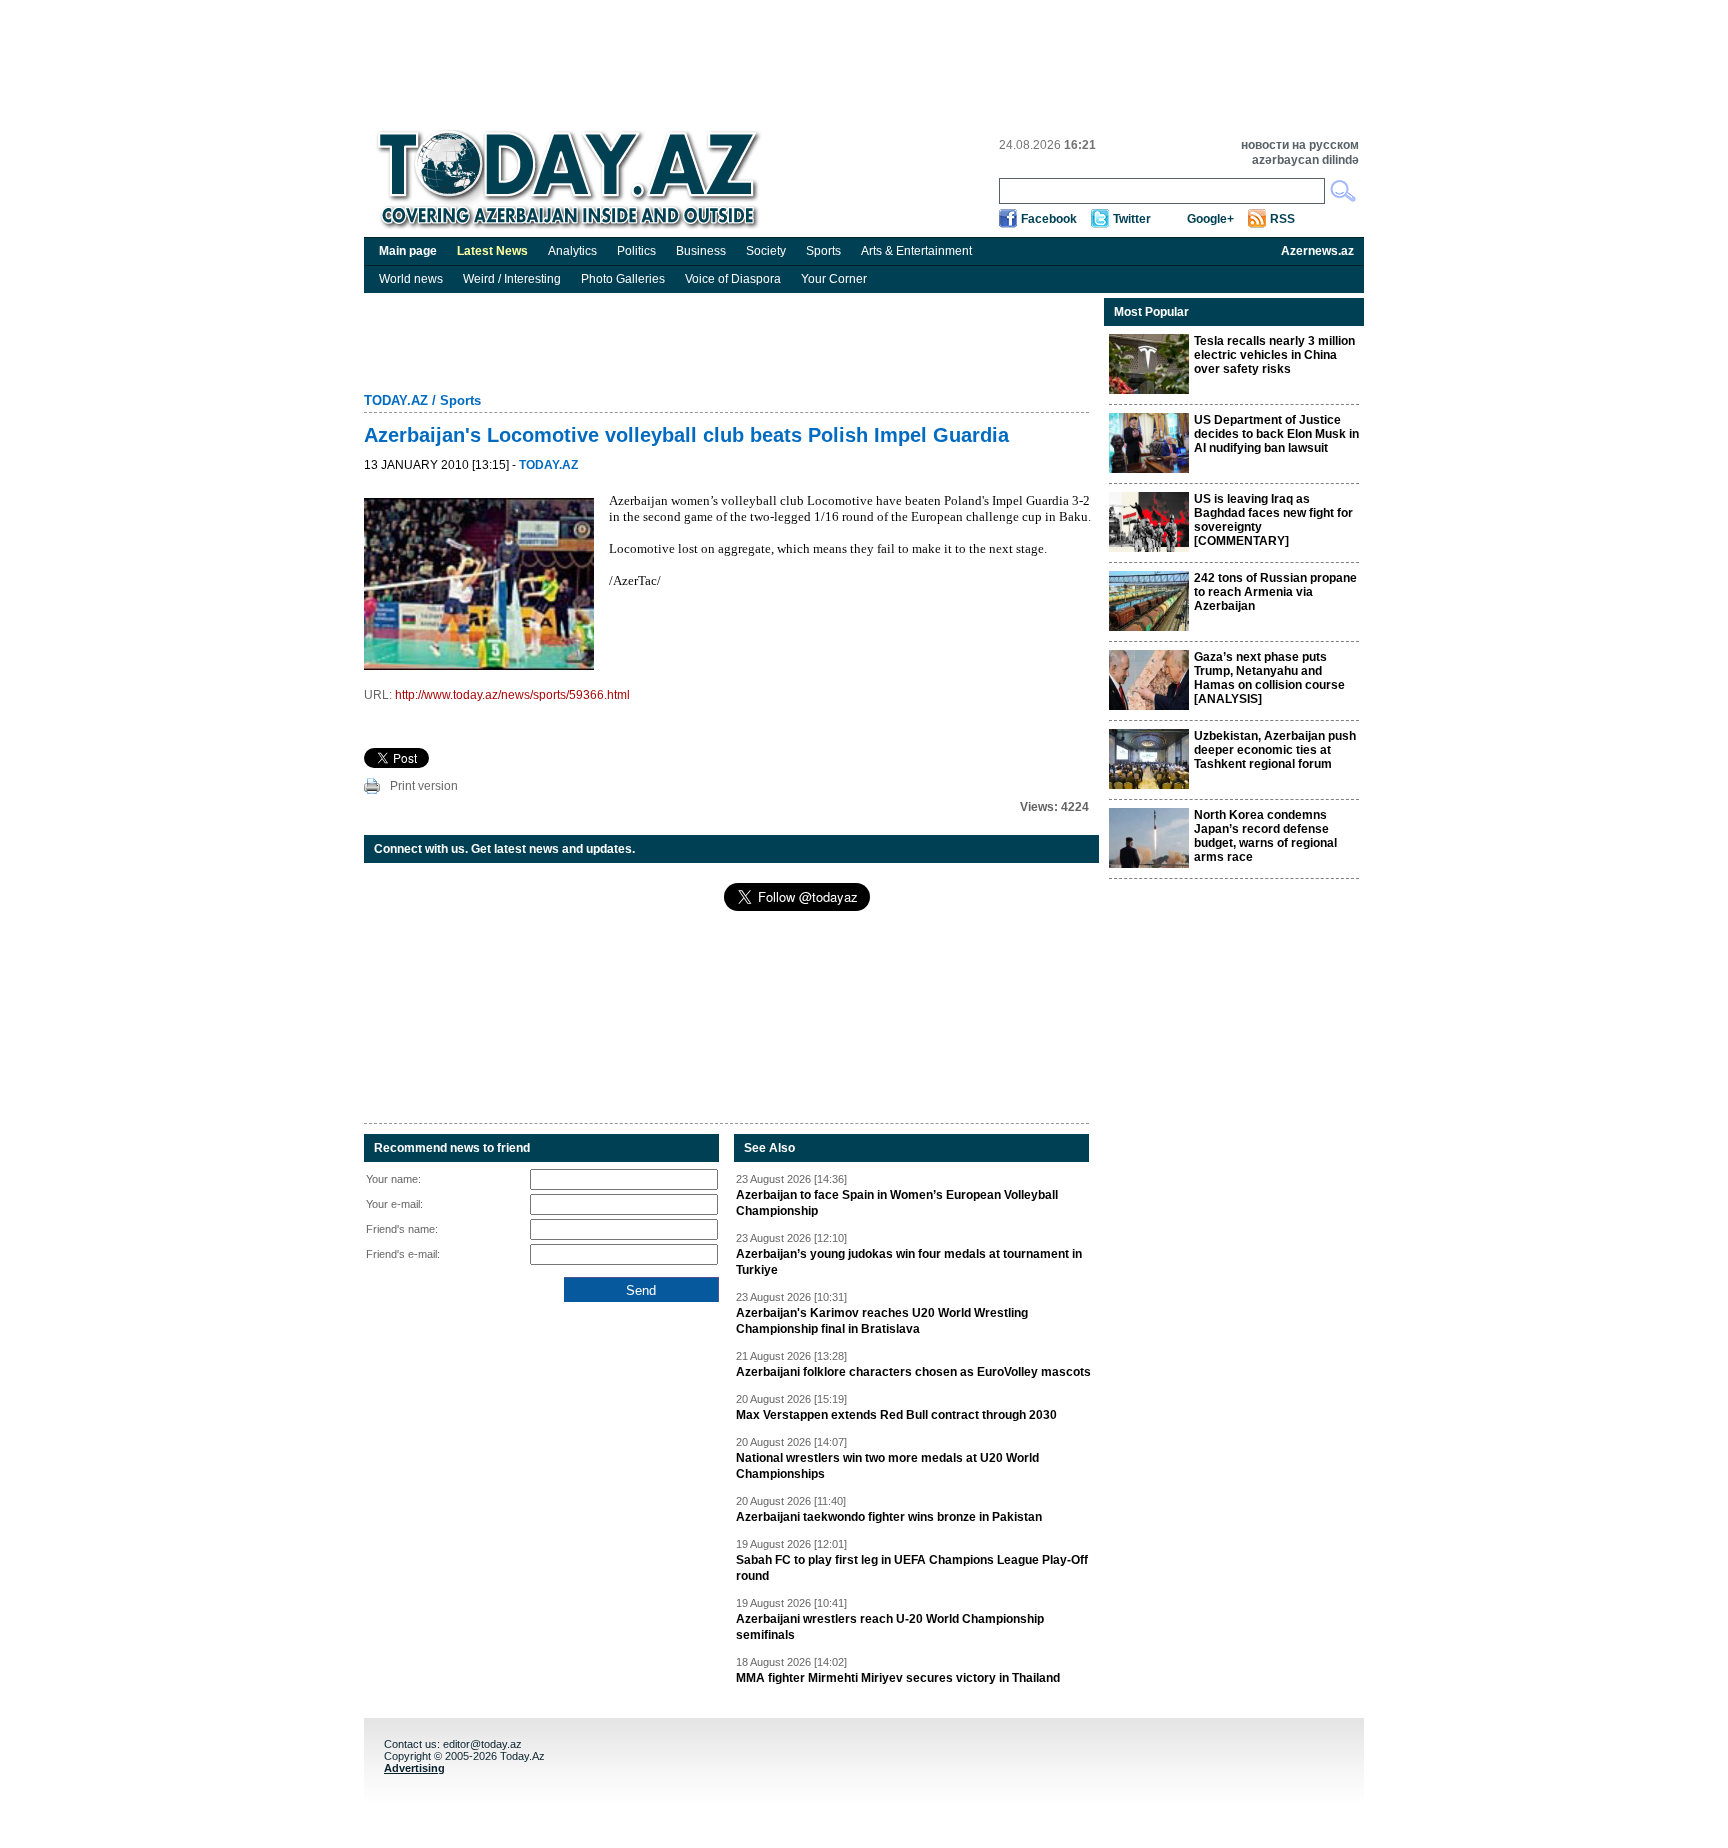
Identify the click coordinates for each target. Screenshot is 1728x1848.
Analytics (572, 251)
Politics (636, 251)
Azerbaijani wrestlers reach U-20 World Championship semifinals (890, 1627)
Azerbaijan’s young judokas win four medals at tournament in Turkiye (909, 1262)
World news (411, 279)
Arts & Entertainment (916, 251)
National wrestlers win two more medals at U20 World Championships (887, 1466)
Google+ (1210, 219)
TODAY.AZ (396, 400)
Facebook (1049, 219)
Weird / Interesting (512, 279)
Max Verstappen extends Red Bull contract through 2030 (896, 1415)
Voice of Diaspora (733, 279)
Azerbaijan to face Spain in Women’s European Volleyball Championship (897, 1203)
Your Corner (834, 279)
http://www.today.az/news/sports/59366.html (512, 695)
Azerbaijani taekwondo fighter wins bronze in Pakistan (889, 1517)
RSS (1282, 219)
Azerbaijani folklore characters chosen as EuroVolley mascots (913, 1372)
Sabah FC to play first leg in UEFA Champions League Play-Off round (912, 1568)
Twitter (1132, 219)
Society (766, 251)
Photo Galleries (623, 279)
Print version (424, 786)
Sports (823, 251)
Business (701, 251)
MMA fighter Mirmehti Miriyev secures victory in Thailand (898, 1678)
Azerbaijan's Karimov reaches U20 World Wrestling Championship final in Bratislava (882, 1321)
